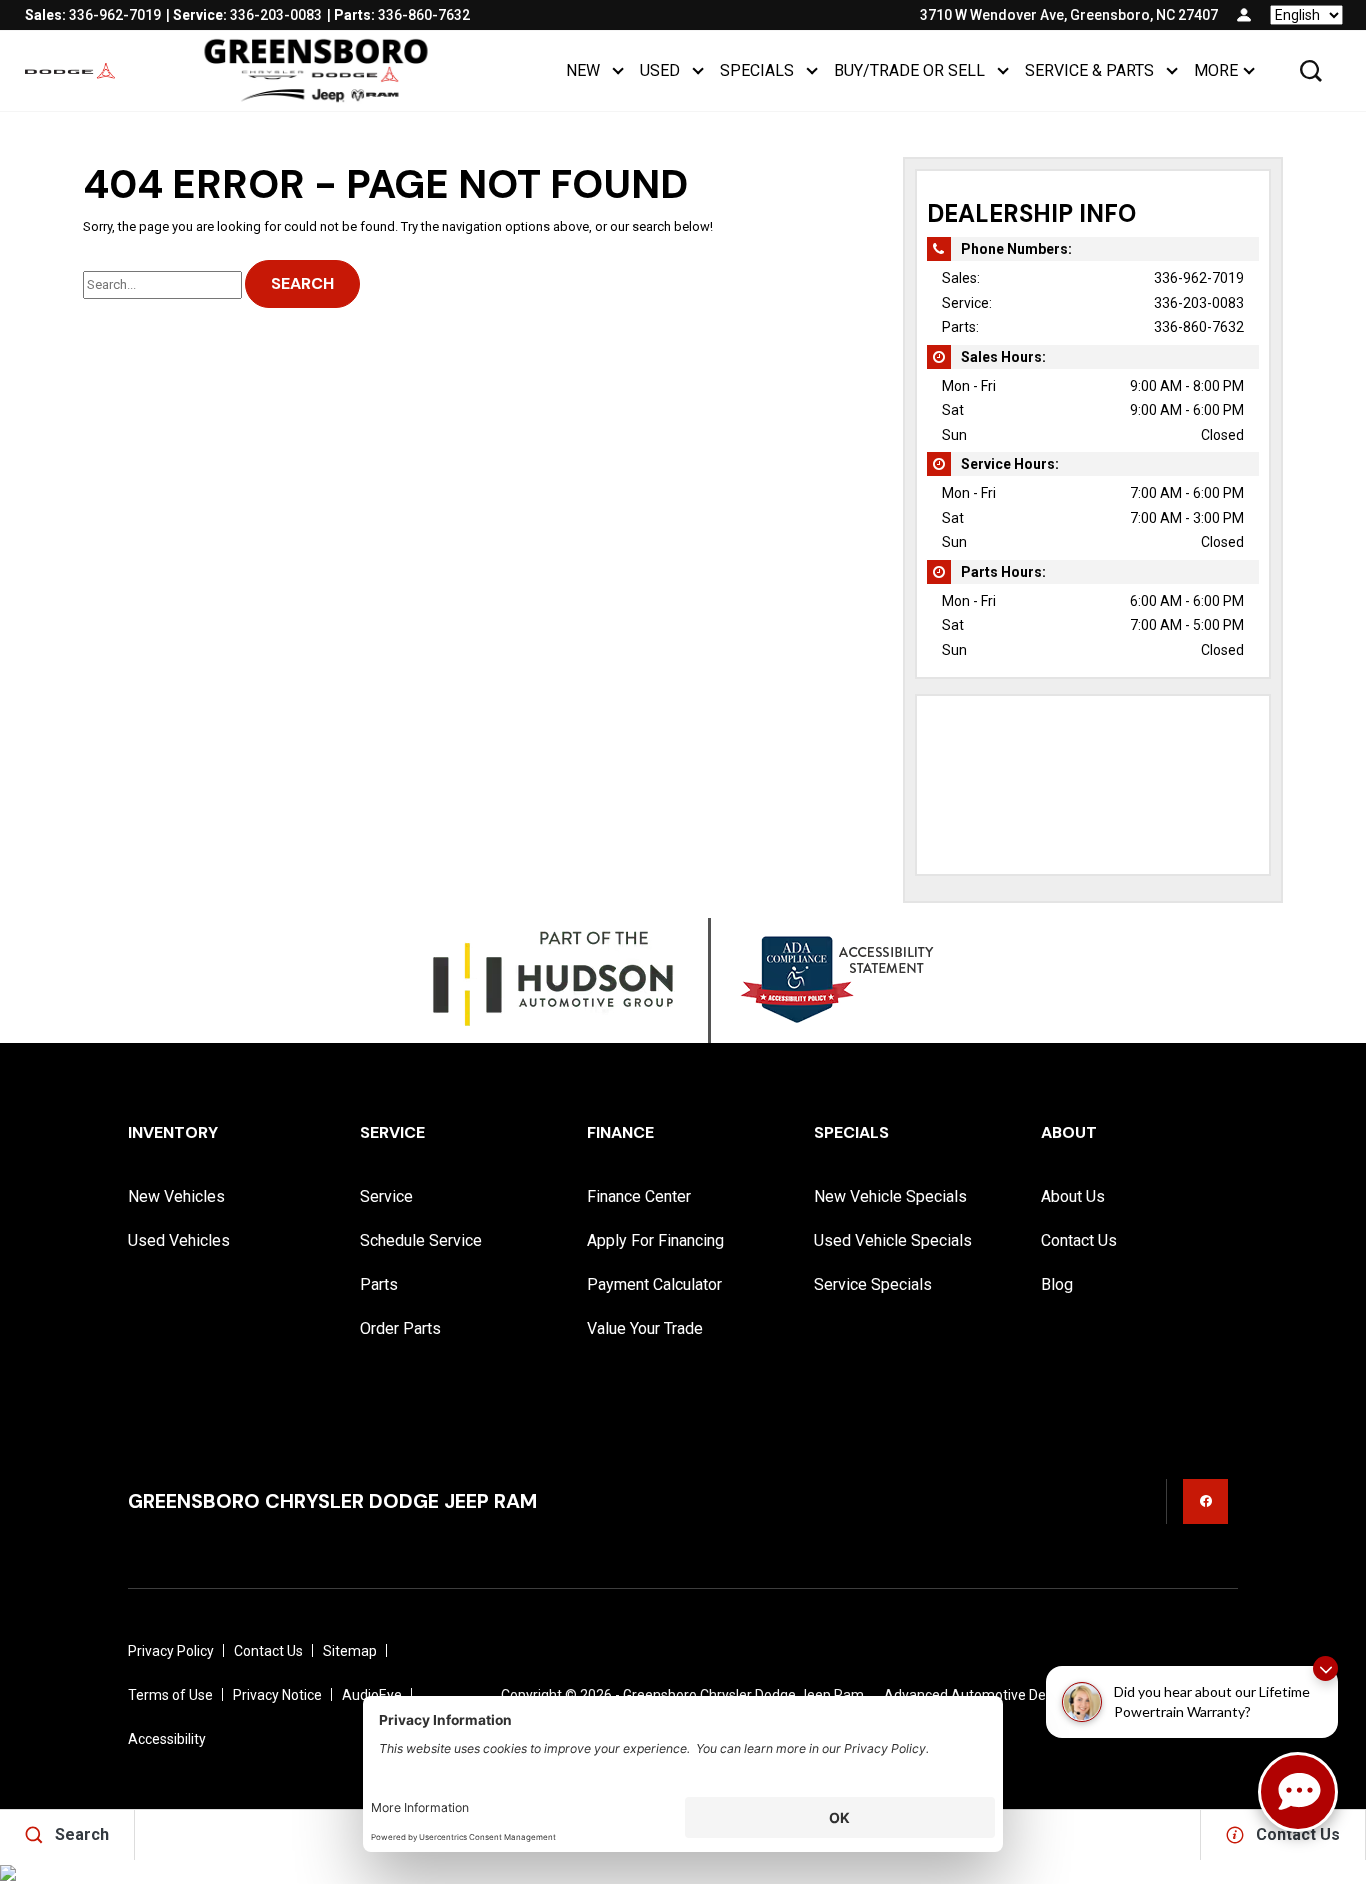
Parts (379, 1284)
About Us (1073, 1196)
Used (660, 70)
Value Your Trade (645, 1328)
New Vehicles (176, 1196)
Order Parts (400, 1328)
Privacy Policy (171, 1651)
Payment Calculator (654, 1284)
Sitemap (350, 1651)
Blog (1057, 1284)
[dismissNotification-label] (1325, 1668)
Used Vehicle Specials (893, 1240)
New (583, 70)
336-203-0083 (1199, 303)
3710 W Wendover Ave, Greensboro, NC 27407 (1069, 15)
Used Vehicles (179, 1240)
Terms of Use (170, 1695)
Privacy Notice (277, 1695)
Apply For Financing (655, 1240)
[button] (1311, 71)
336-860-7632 (1199, 327)
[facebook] (1205, 1501)
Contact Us (1079, 1240)
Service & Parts (1089, 70)
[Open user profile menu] (1244, 15)
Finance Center (639, 1196)
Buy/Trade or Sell (909, 70)
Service (386, 1196)
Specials (757, 70)
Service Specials (873, 1284)
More (1216, 74)
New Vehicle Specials (890, 1196)
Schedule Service (421, 1240)
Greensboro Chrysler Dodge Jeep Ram (743, 1695)
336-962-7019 (1199, 278)
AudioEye (372, 1695)
